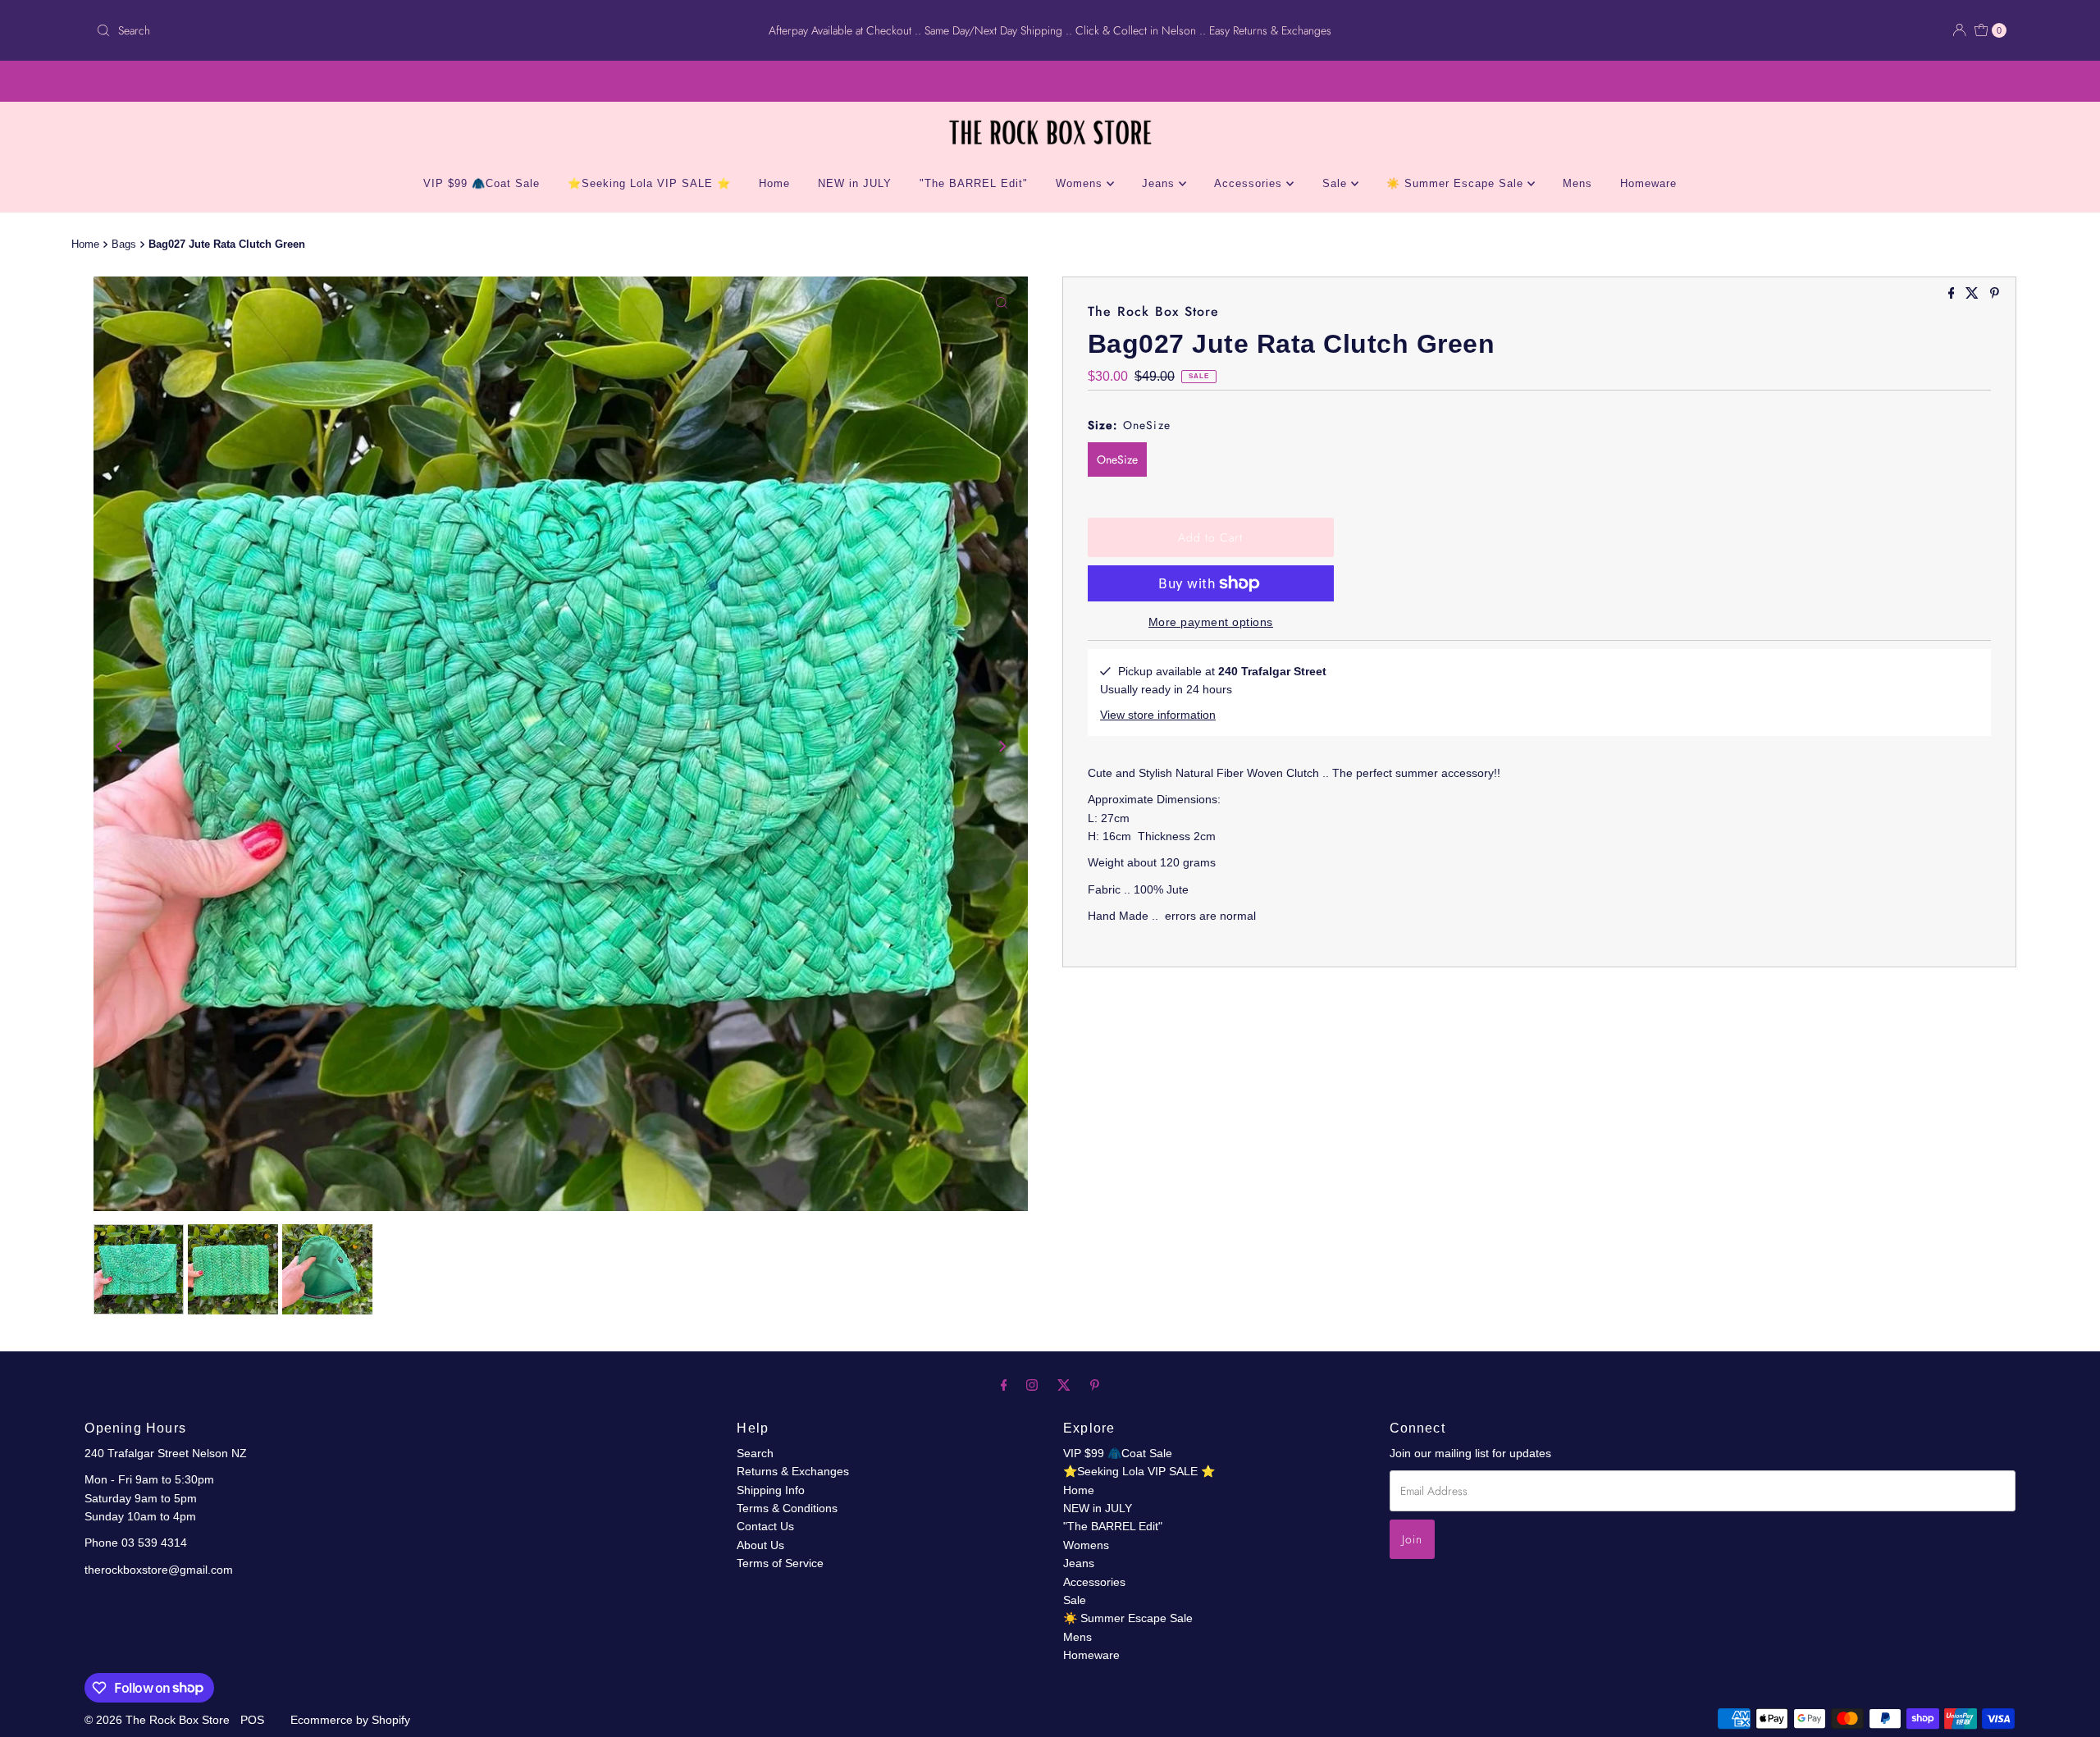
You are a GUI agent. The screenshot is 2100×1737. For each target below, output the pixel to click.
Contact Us (765, 1526)
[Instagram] (1032, 1385)
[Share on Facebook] (1953, 294)
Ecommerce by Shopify (350, 1720)
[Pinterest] (1095, 1385)
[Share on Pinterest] (1995, 294)
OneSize (1117, 459)
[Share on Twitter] (1974, 294)
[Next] (1002, 747)
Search (755, 1453)
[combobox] (405, 30)
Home (774, 183)
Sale (1337, 183)
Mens (1577, 183)
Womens (1081, 183)
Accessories (1250, 183)
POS (252, 1720)
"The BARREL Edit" (974, 183)
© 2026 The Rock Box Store (159, 1720)
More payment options (1211, 622)
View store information (1158, 715)
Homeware (1648, 183)
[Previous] (120, 747)
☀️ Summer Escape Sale (1457, 183)
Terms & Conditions (787, 1508)
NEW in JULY (855, 183)
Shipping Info (771, 1490)
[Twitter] (1064, 1385)
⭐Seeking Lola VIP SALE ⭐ (649, 183)
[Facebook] (1004, 1385)
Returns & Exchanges (793, 1471)
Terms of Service (780, 1563)
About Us (760, 1545)
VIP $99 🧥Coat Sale (482, 183)
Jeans (1160, 183)
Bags (124, 245)
